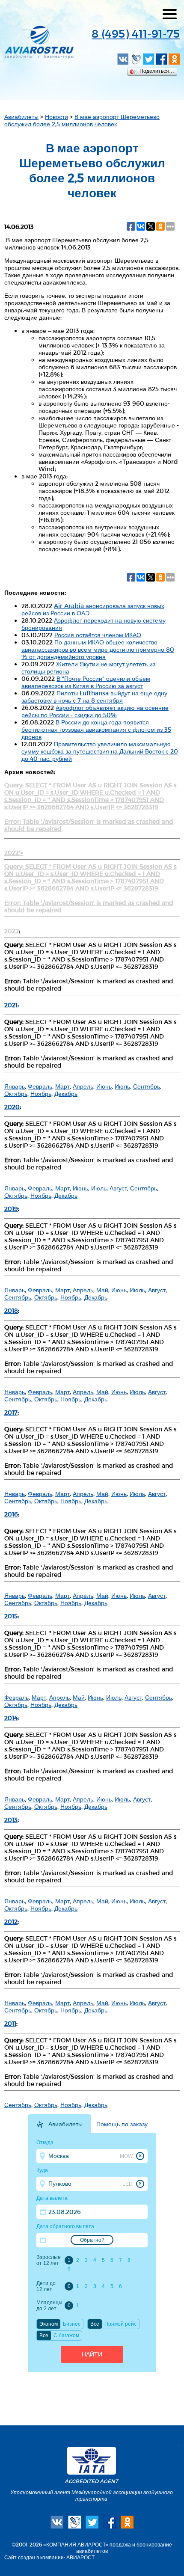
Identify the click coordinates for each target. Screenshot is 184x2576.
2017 (11, 1412)
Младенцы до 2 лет (49, 2306)
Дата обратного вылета (65, 2226)
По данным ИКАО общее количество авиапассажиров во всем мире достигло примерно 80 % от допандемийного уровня (98, 649)
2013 (11, 1820)
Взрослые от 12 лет (49, 2260)
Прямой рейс (120, 2324)
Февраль (40, 1086)
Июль (122, 1086)
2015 (11, 1616)
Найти (92, 2354)
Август (118, 1188)
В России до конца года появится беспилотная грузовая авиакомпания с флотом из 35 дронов (96, 729)
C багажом (66, 2336)
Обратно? (92, 2240)
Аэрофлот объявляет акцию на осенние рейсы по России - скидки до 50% (95, 711)
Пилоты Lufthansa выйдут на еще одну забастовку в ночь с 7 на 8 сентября (94, 697)
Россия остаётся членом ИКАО (98, 635)
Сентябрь (147, 1086)
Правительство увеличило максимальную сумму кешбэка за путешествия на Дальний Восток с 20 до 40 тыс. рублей (100, 751)
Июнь (104, 1086)
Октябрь (16, 1094)
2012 (11, 1922)
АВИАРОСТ (80, 2557)
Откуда (45, 2143)
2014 (11, 1718)
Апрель (83, 1086)
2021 (11, 1005)
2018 (11, 1310)
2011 (10, 2023)
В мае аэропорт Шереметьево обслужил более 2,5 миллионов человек (82, 120)
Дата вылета (52, 2198)
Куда (42, 2170)
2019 (11, 1209)
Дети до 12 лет (46, 2286)
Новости (56, 117)
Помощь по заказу (122, 2124)
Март (62, 1086)
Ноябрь (41, 1094)
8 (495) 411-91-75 (136, 33)
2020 (12, 1107)
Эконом (49, 2324)
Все (95, 2324)
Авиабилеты (21, 117)
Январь (15, 1086)
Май (102, 1290)
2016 (11, 1514)
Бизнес (72, 2324)
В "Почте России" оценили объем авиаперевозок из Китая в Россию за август (86, 682)
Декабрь (66, 1094)
